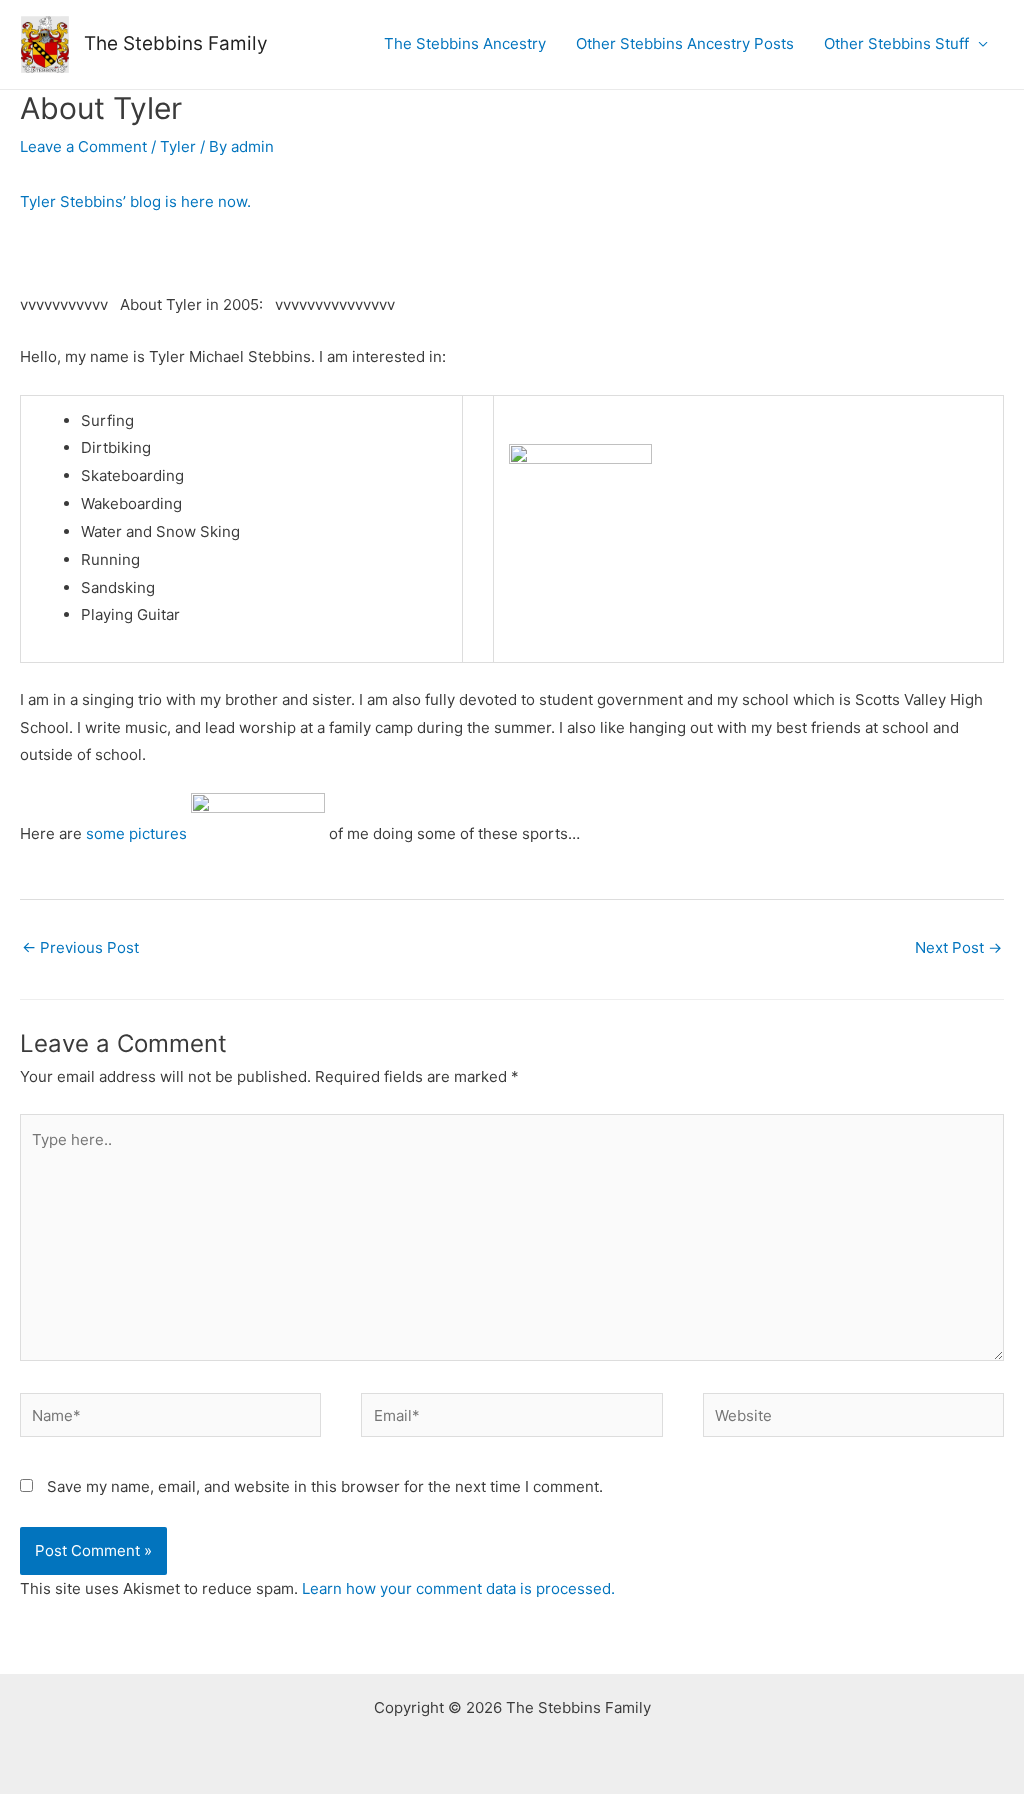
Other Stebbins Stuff (896, 43)
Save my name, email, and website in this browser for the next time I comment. (325, 1486)
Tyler (178, 146)
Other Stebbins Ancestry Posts (685, 43)
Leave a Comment (83, 146)
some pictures (136, 833)
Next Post (958, 947)
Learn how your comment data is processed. (458, 1588)
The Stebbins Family (176, 43)
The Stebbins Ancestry (465, 43)
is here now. (137, 201)
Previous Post (80, 947)
